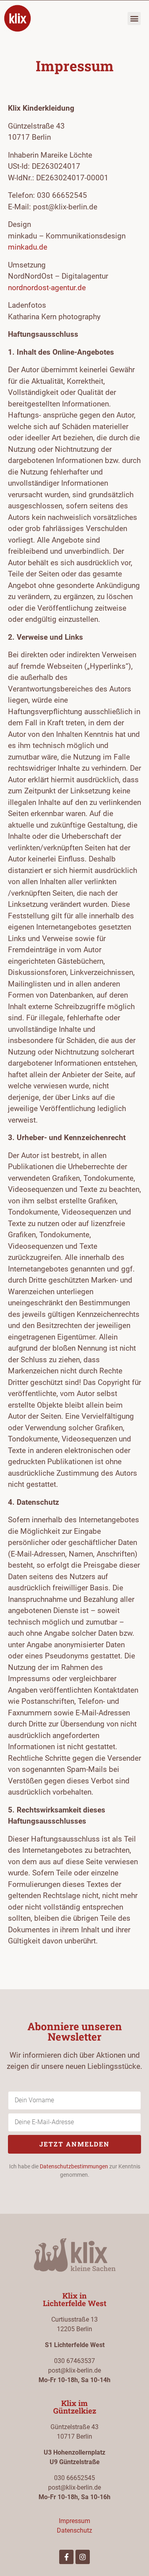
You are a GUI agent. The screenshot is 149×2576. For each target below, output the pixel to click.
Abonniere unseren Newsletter (75, 2031)
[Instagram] (83, 2557)
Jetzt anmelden (74, 2144)
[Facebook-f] (66, 2557)
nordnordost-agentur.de (47, 288)
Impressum (74, 2521)
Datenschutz (74, 2530)
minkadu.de (28, 247)
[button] (134, 19)
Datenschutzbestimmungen (74, 2166)
